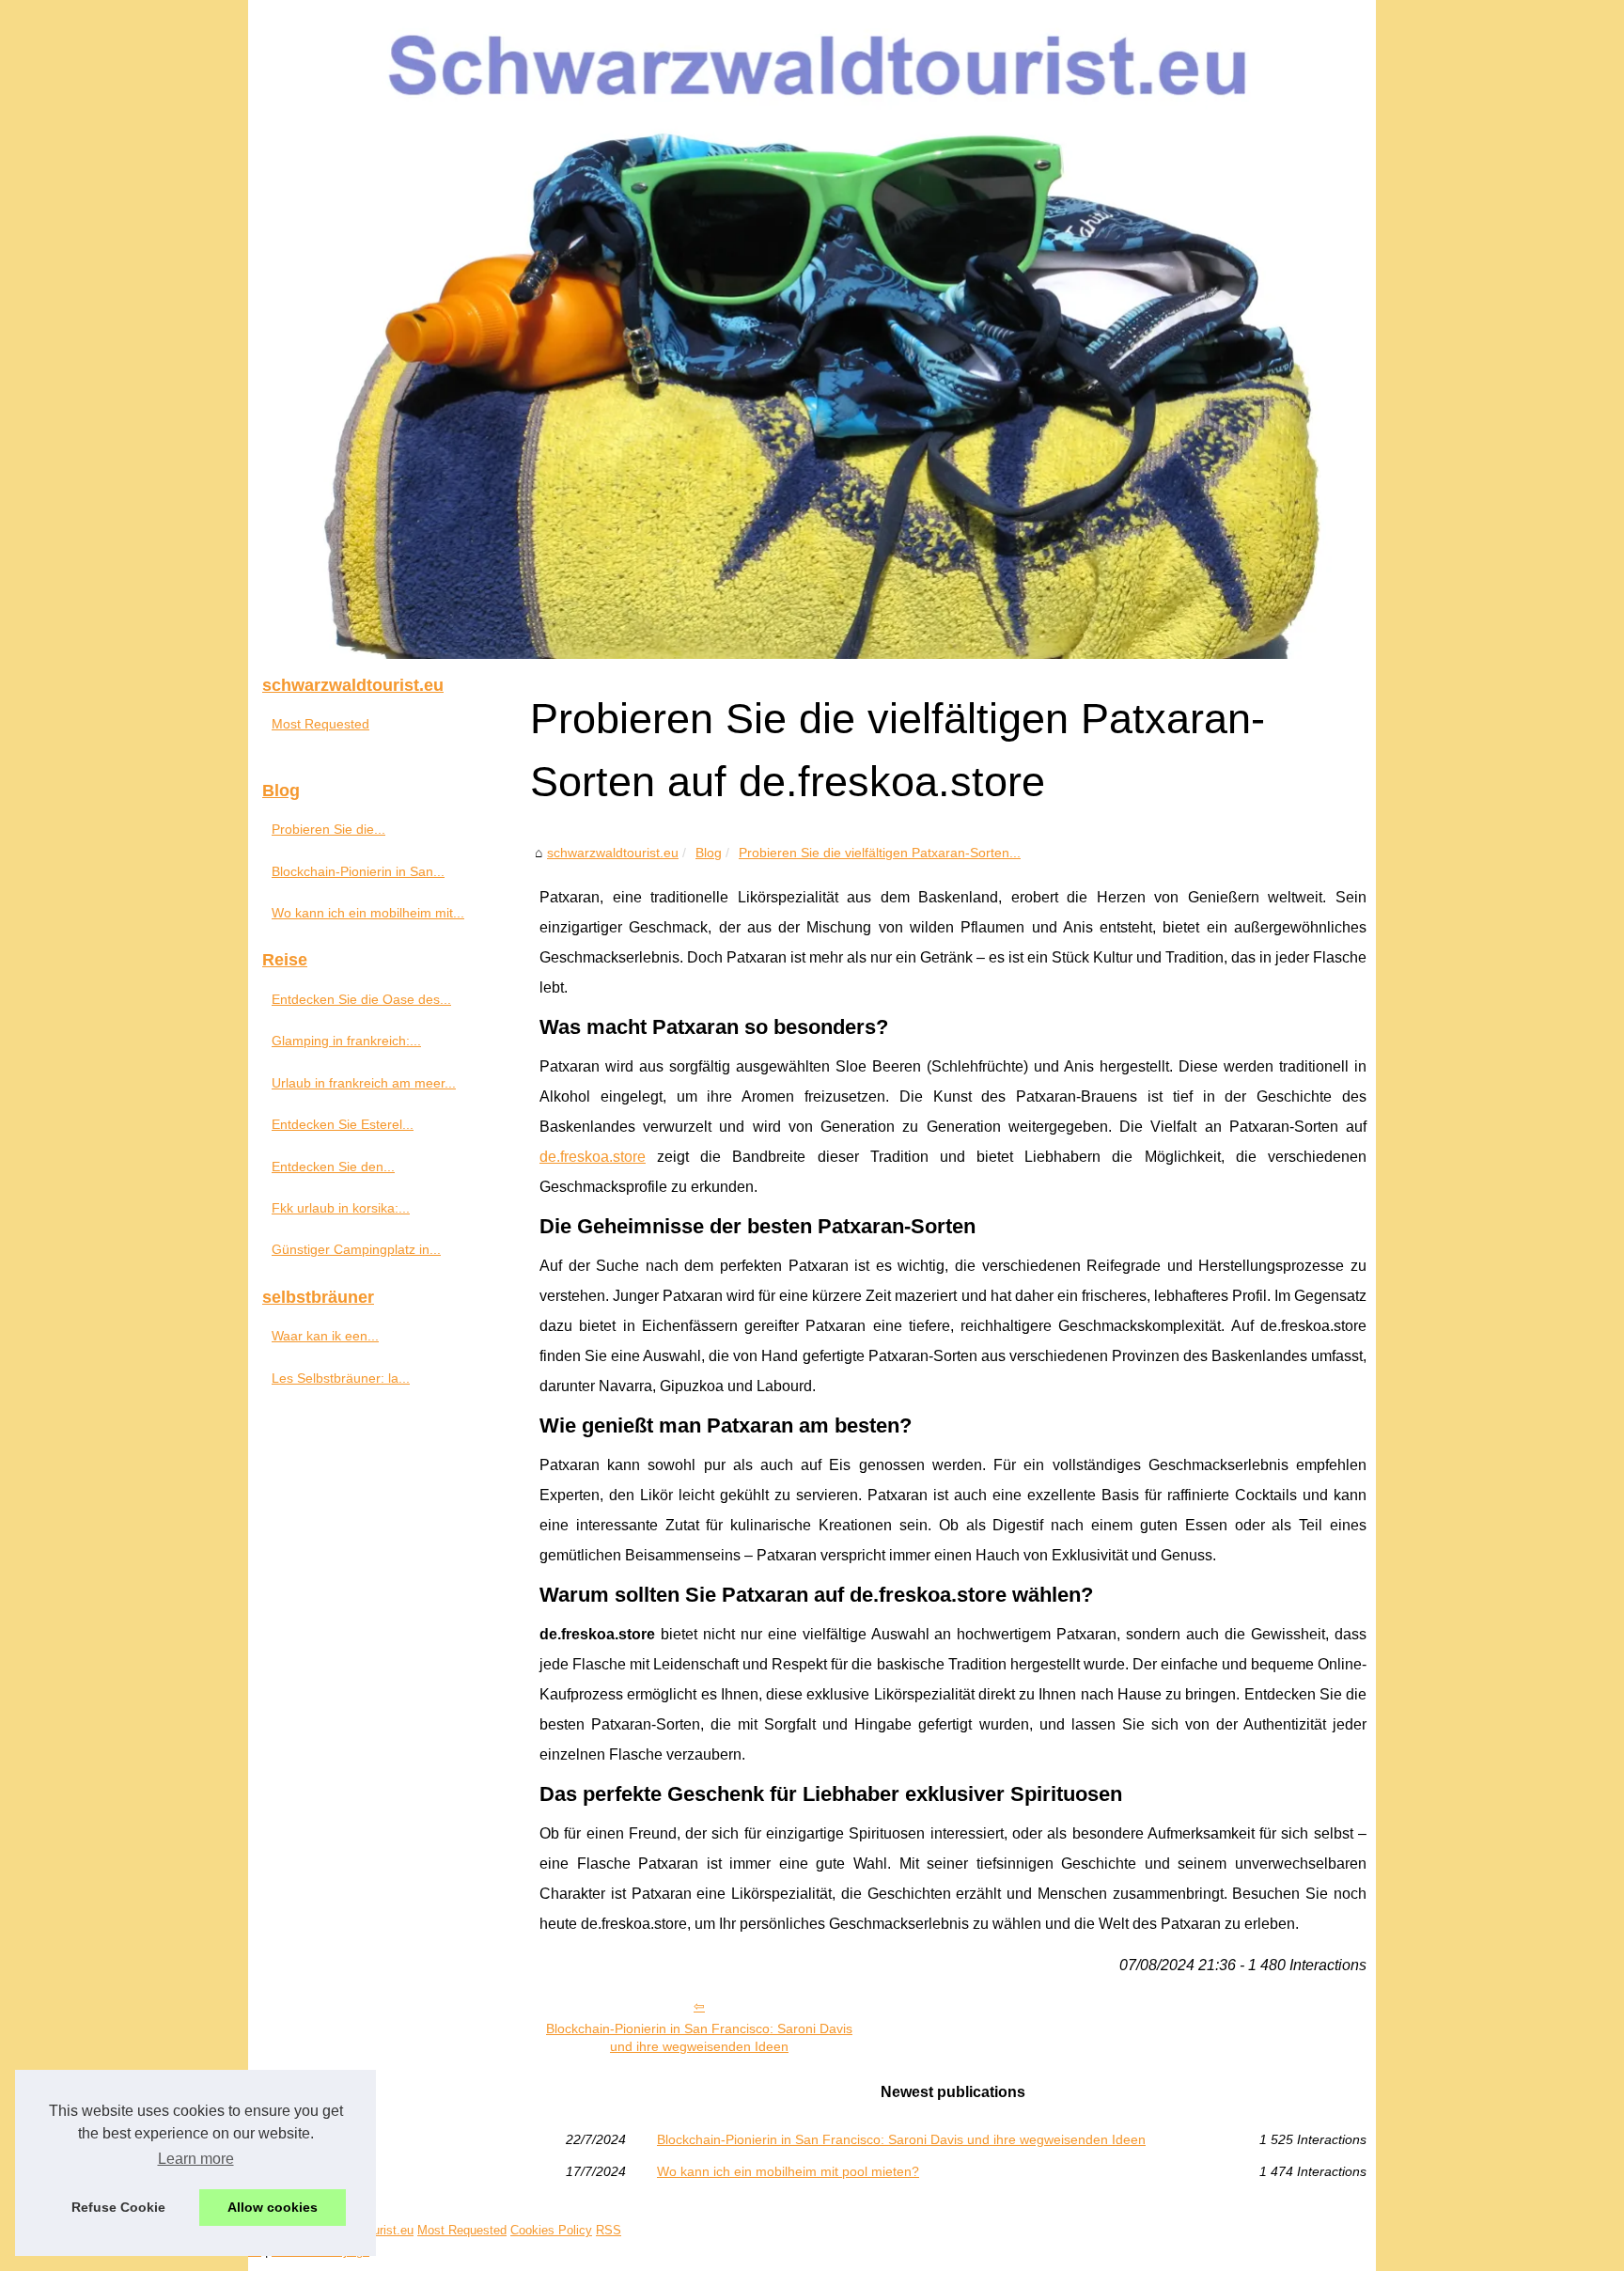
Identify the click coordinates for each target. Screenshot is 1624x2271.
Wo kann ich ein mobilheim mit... (368, 913)
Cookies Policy (551, 2230)
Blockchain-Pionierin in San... (358, 871)
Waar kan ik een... (325, 1336)
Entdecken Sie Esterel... (343, 1124)
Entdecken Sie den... (333, 1167)
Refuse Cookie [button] (118, 2207)
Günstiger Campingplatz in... (356, 1249)
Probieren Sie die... (328, 829)
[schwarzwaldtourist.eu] (812, 329)
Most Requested (320, 724)
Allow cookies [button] (273, 2207)
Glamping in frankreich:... (346, 1041)
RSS (609, 2230)
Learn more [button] (196, 2159)
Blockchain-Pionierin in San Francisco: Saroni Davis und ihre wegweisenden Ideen (699, 2037)
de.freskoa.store (593, 1157)
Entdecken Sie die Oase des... (361, 999)
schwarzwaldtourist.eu (613, 853)
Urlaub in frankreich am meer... (364, 1083)
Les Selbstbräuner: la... (341, 1378)
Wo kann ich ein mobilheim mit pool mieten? (788, 2171)
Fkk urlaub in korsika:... (341, 1208)
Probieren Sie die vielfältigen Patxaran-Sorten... (880, 853)
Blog (709, 853)
